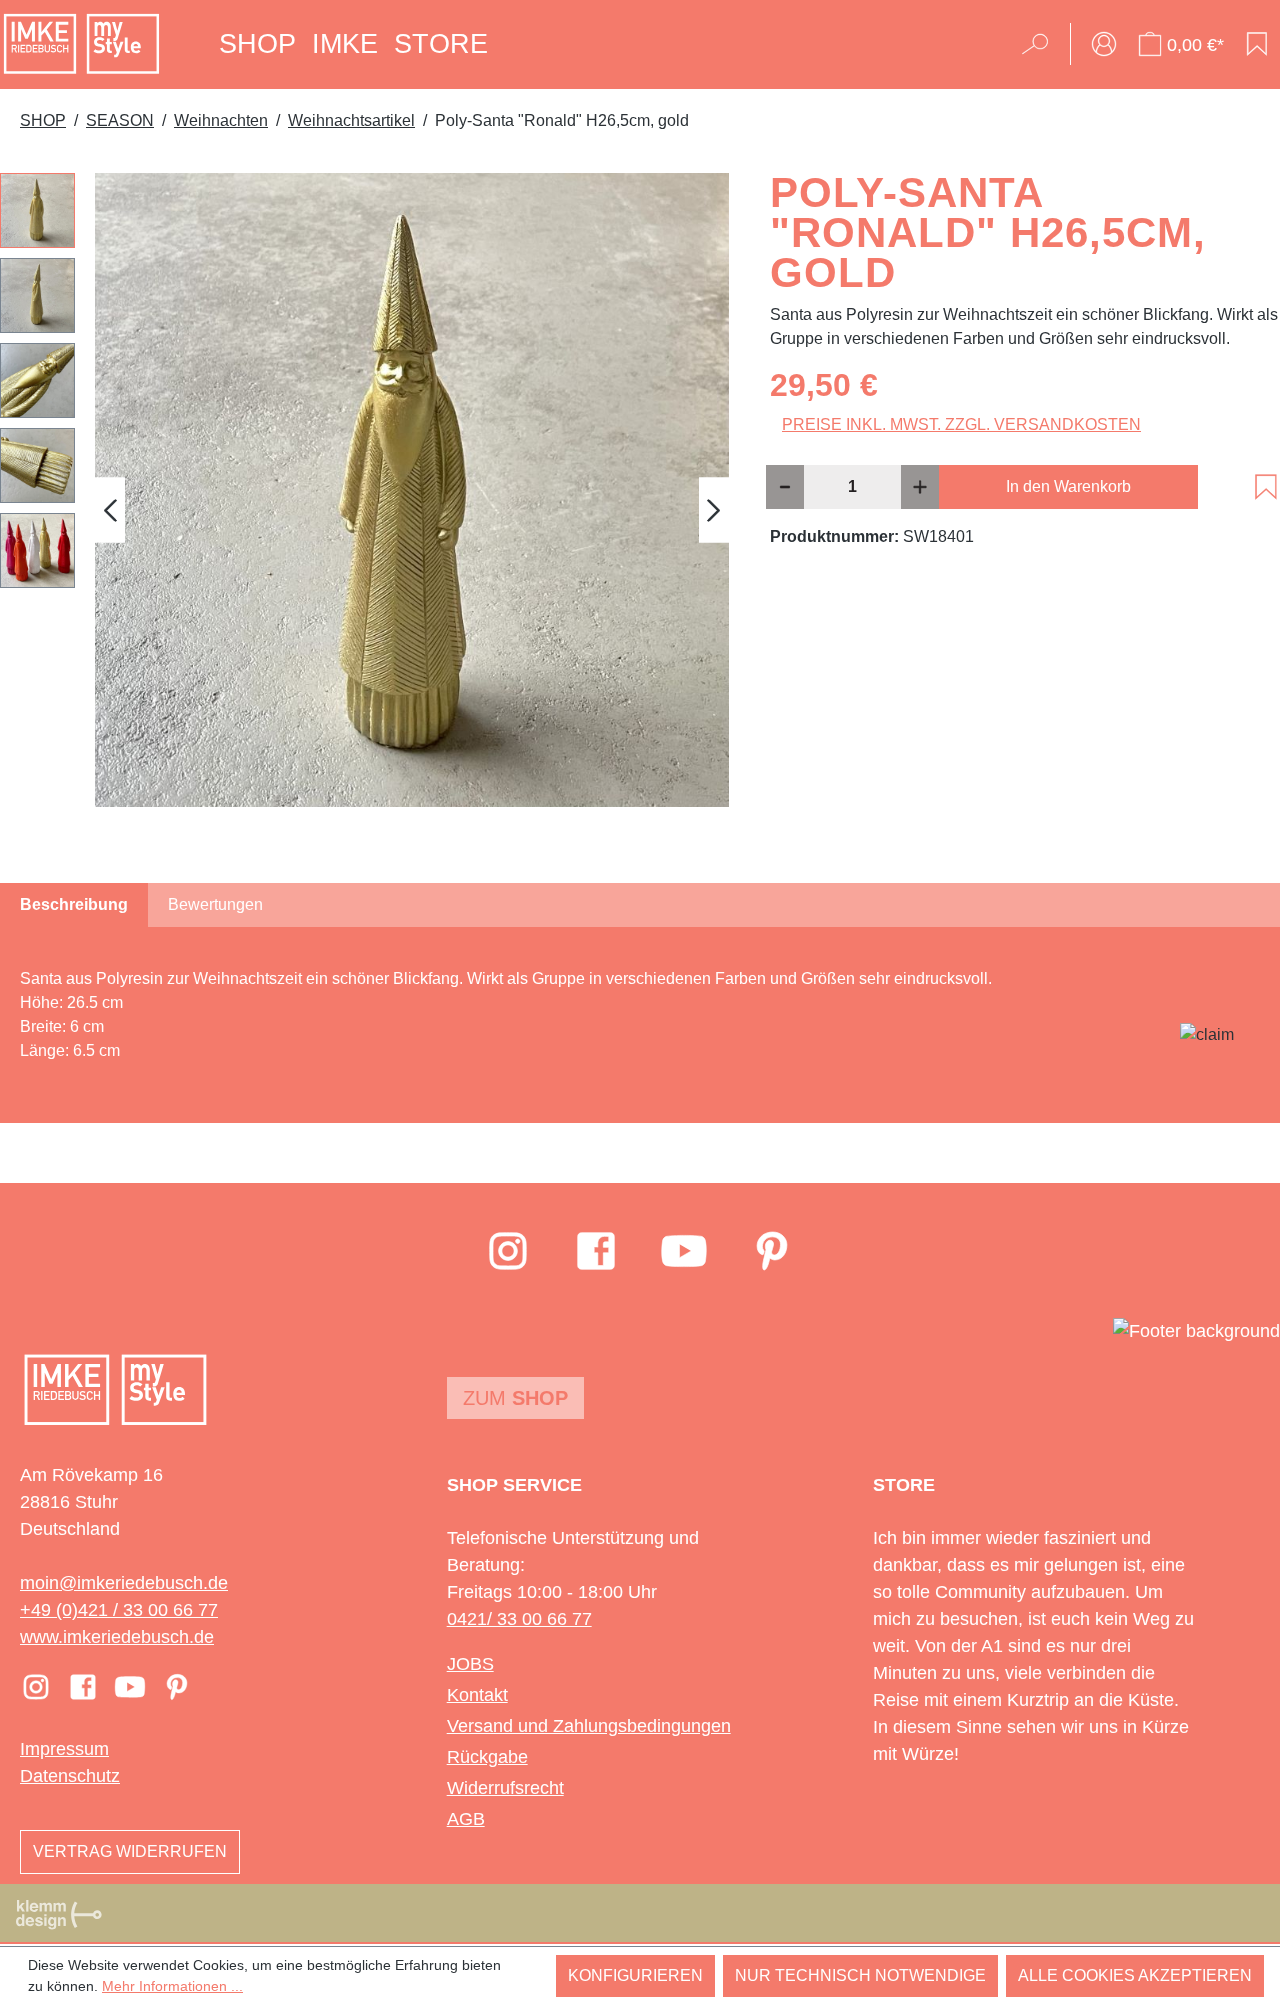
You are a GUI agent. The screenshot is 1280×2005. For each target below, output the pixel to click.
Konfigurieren (635, 1975)
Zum (515, 1398)
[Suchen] (1041, 44)
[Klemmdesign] (59, 1914)
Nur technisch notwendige (860, 1975)
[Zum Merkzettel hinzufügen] (1266, 487)
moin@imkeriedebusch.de (124, 1583)
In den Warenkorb (1068, 486)
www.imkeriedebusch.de (117, 1637)
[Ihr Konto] (1104, 44)
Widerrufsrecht (505, 1788)
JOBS (470, 1664)
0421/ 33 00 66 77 (519, 1619)
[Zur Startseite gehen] (81, 44)
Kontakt (477, 1695)
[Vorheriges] (110, 509)
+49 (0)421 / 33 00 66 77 (119, 1610)
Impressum (64, 1749)
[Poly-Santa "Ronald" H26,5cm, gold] (412, 490)
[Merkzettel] (1257, 44)
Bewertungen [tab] (215, 904)
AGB (466, 1819)
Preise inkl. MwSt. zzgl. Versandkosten (961, 424)
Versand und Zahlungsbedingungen (589, 1726)
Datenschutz (70, 1776)
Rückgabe (487, 1757)
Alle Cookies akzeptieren (1135, 1975)
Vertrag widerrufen (130, 1851)
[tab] (74, 905)
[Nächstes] (714, 509)
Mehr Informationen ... (172, 1986)
